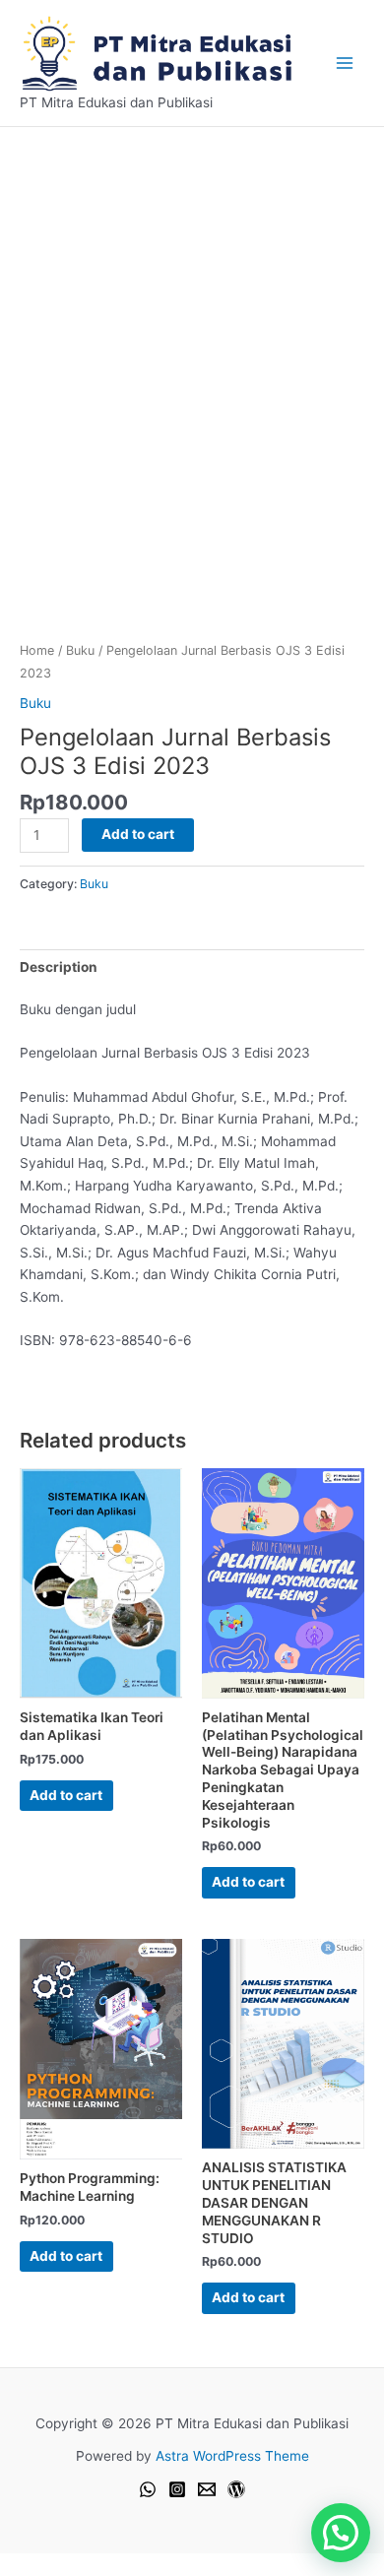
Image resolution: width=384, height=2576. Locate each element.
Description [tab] (59, 967)
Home (37, 650)
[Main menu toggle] (345, 63)
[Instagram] (177, 2489)
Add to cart (138, 834)
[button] (341, 2533)
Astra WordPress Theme (232, 2456)
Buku (80, 650)
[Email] (207, 2489)
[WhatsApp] (148, 2489)
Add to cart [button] (66, 1795)
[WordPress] (236, 2489)
